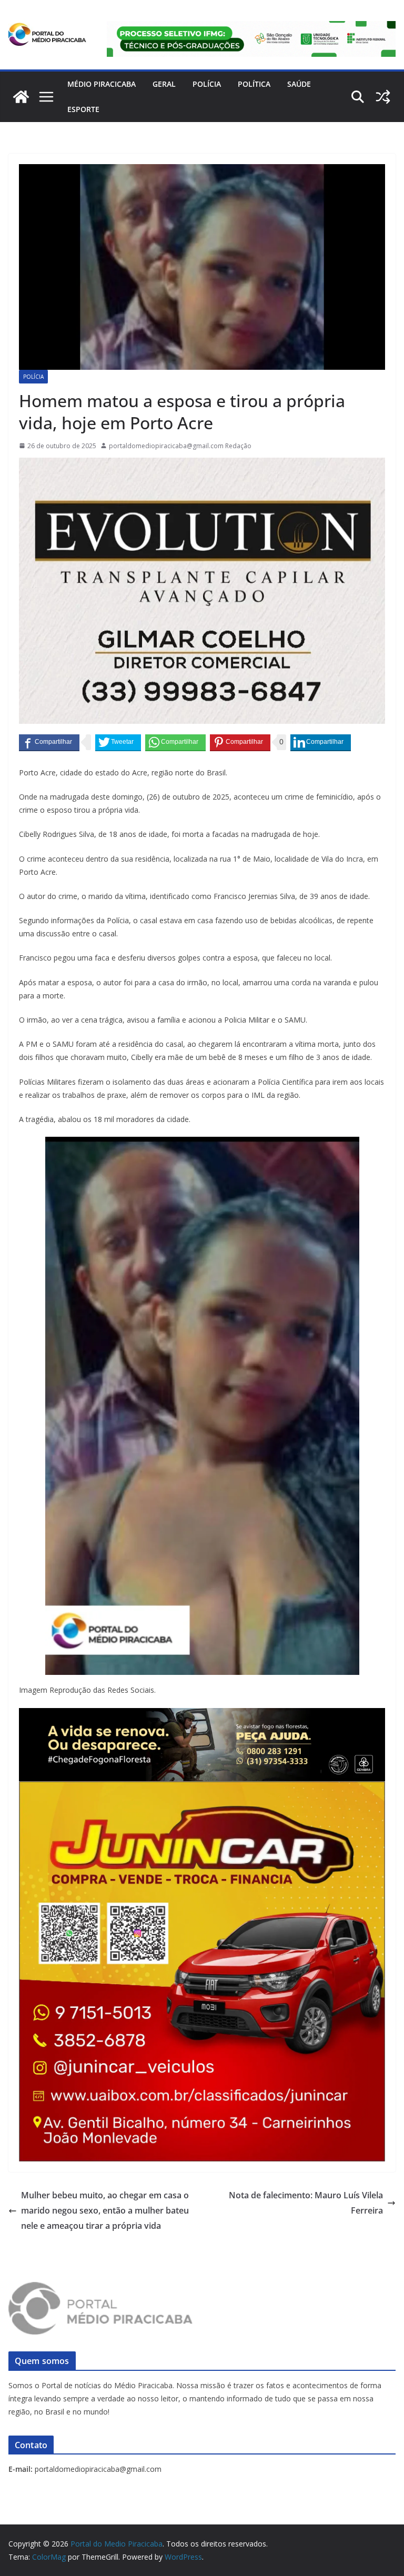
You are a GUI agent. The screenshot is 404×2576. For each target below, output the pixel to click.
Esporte (83, 109)
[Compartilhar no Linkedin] (321, 742)
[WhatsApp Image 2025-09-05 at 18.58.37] (202, 465)
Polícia (207, 84)
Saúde (299, 84)
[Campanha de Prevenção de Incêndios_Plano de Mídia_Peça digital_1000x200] (202, 1715)
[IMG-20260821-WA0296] (202, 1789)
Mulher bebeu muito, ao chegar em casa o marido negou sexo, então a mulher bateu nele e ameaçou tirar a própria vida (105, 2210)
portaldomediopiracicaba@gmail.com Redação (180, 446)
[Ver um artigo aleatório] (383, 97)
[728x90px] (251, 28)
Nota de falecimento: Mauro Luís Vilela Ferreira (306, 2203)
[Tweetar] (118, 742)
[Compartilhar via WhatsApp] (175, 742)
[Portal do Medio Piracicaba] (21, 97)
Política (254, 84)
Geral (164, 84)
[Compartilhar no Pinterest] (240, 742)
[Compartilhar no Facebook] (49, 742)
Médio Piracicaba (102, 84)
